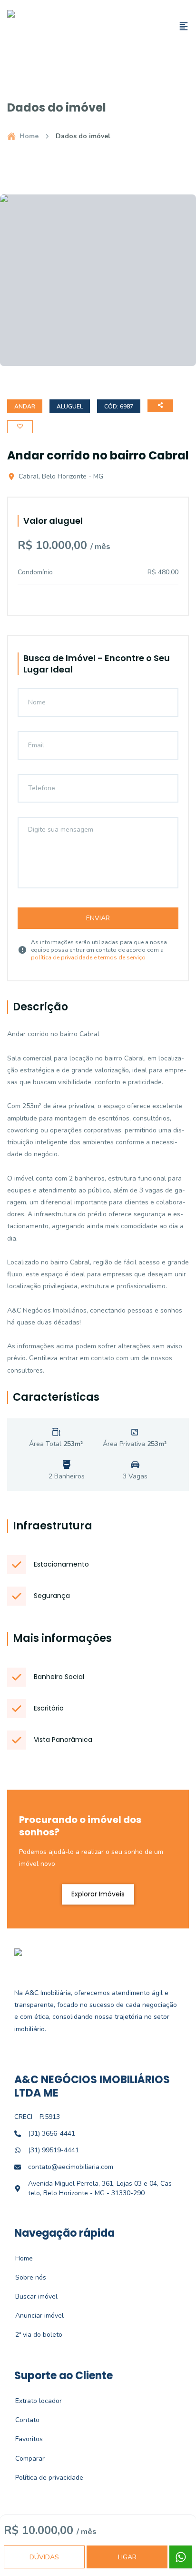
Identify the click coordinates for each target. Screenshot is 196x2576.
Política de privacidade (44, 2478)
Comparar (25, 2459)
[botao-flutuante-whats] (181, 2557)
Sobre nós (25, 2277)
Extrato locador (33, 2401)
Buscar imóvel (31, 2296)
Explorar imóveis (98, 1894)
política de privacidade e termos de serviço (88, 957)
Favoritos (24, 2439)
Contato (22, 2420)
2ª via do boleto (34, 2335)
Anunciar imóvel (34, 2316)
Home (29, 136)
